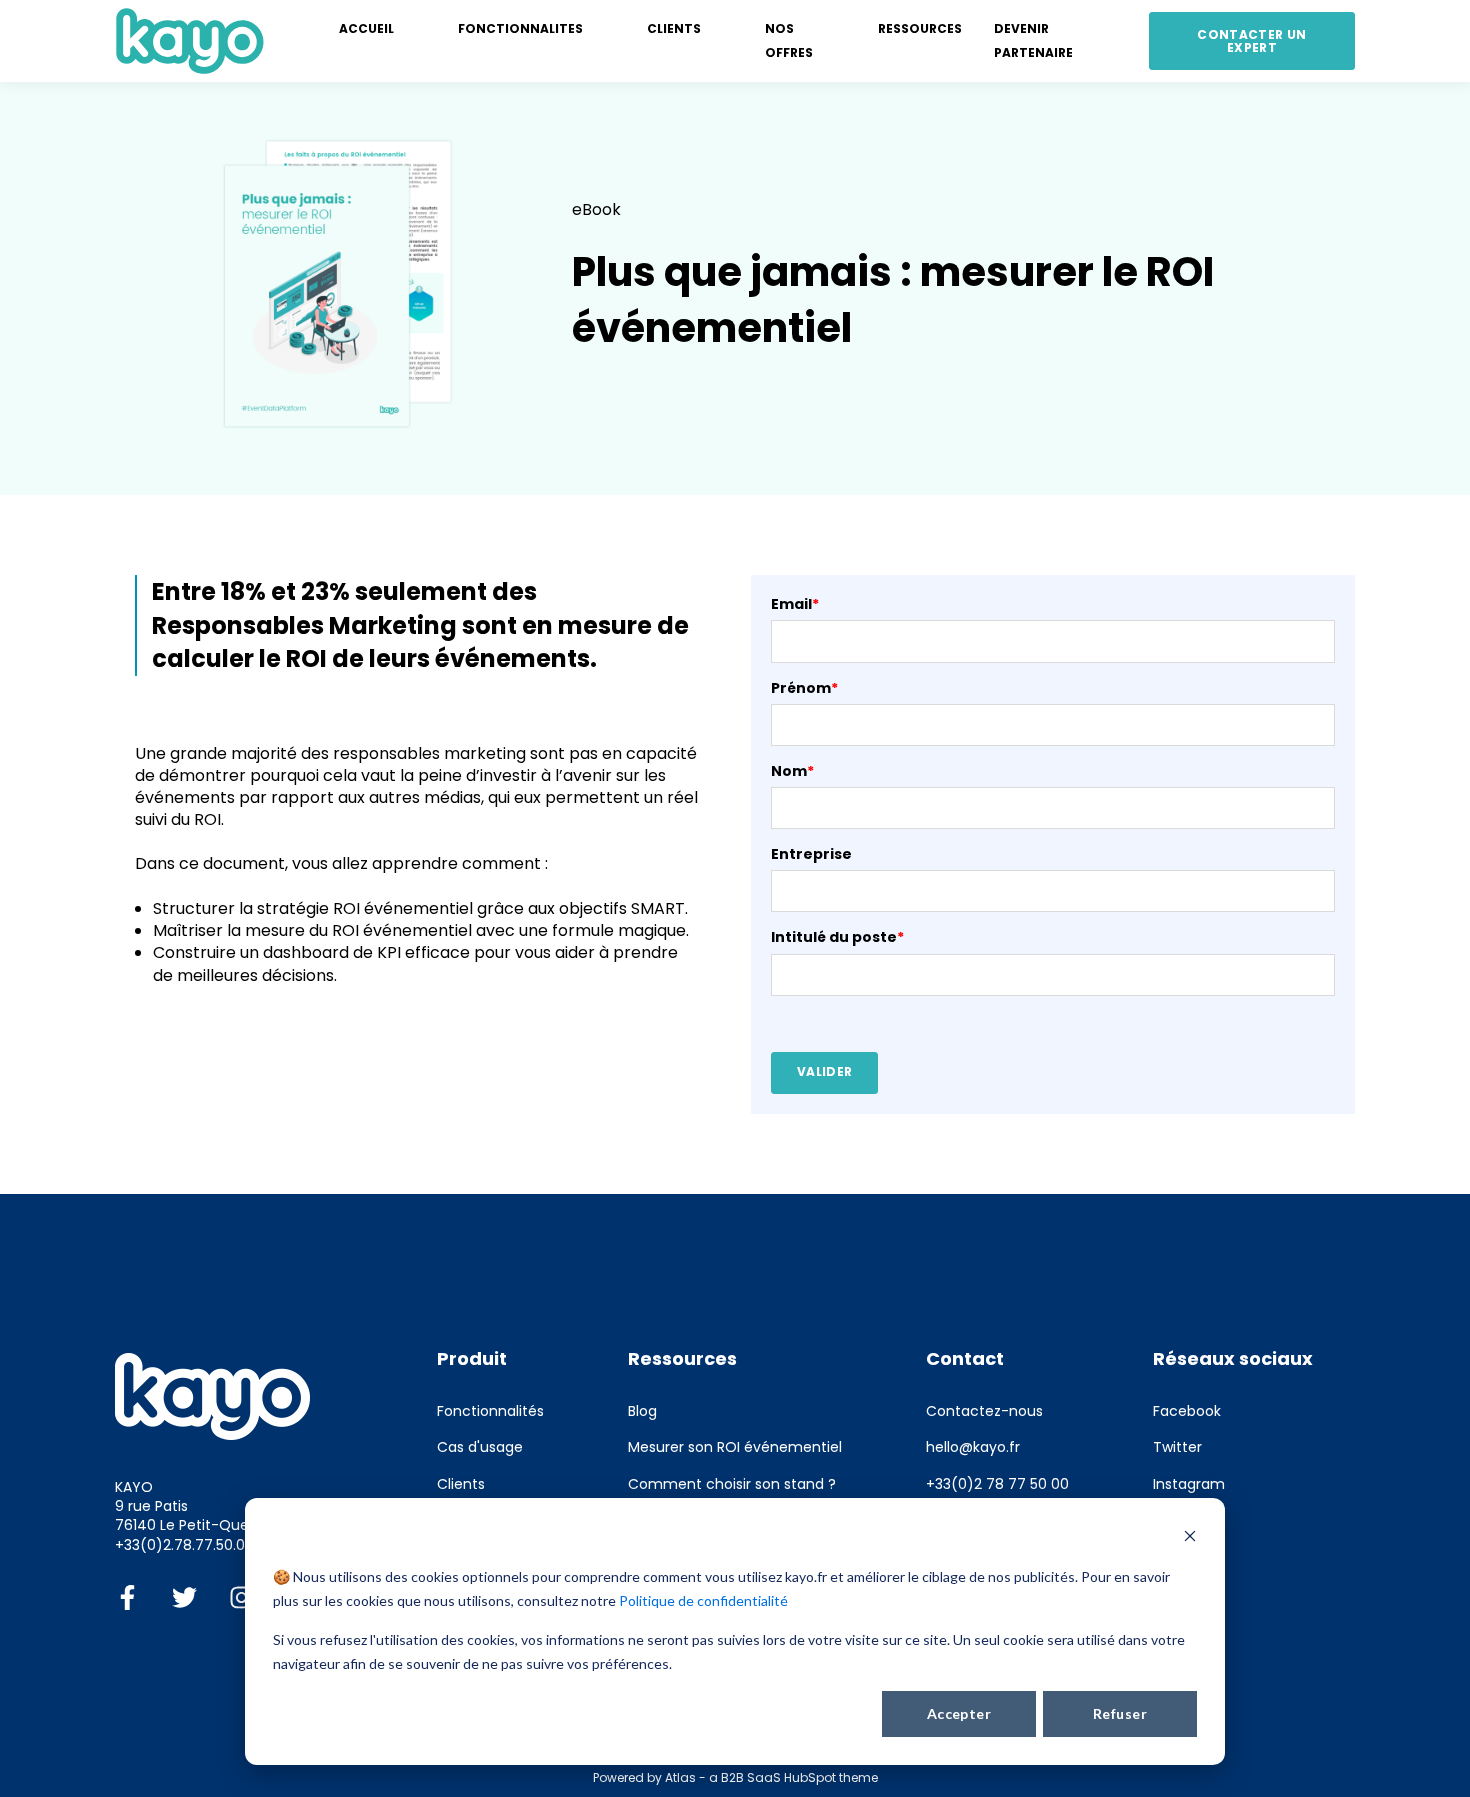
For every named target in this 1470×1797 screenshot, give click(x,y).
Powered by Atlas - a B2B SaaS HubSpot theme (735, 1777)
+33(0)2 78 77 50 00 (997, 1484)
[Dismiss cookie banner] (1190, 1538)
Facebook (1187, 1411)
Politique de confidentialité (703, 1600)
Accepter (959, 1713)
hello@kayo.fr (973, 1447)
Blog (642, 1411)
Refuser (1120, 1713)
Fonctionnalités (490, 1411)
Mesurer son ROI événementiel (735, 1447)
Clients (461, 1484)
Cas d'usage (480, 1447)
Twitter (1177, 1447)
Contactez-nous (984, 1411)
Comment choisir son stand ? (732, 1484)
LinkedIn (1180, 1520)
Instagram (1189, 1484)
